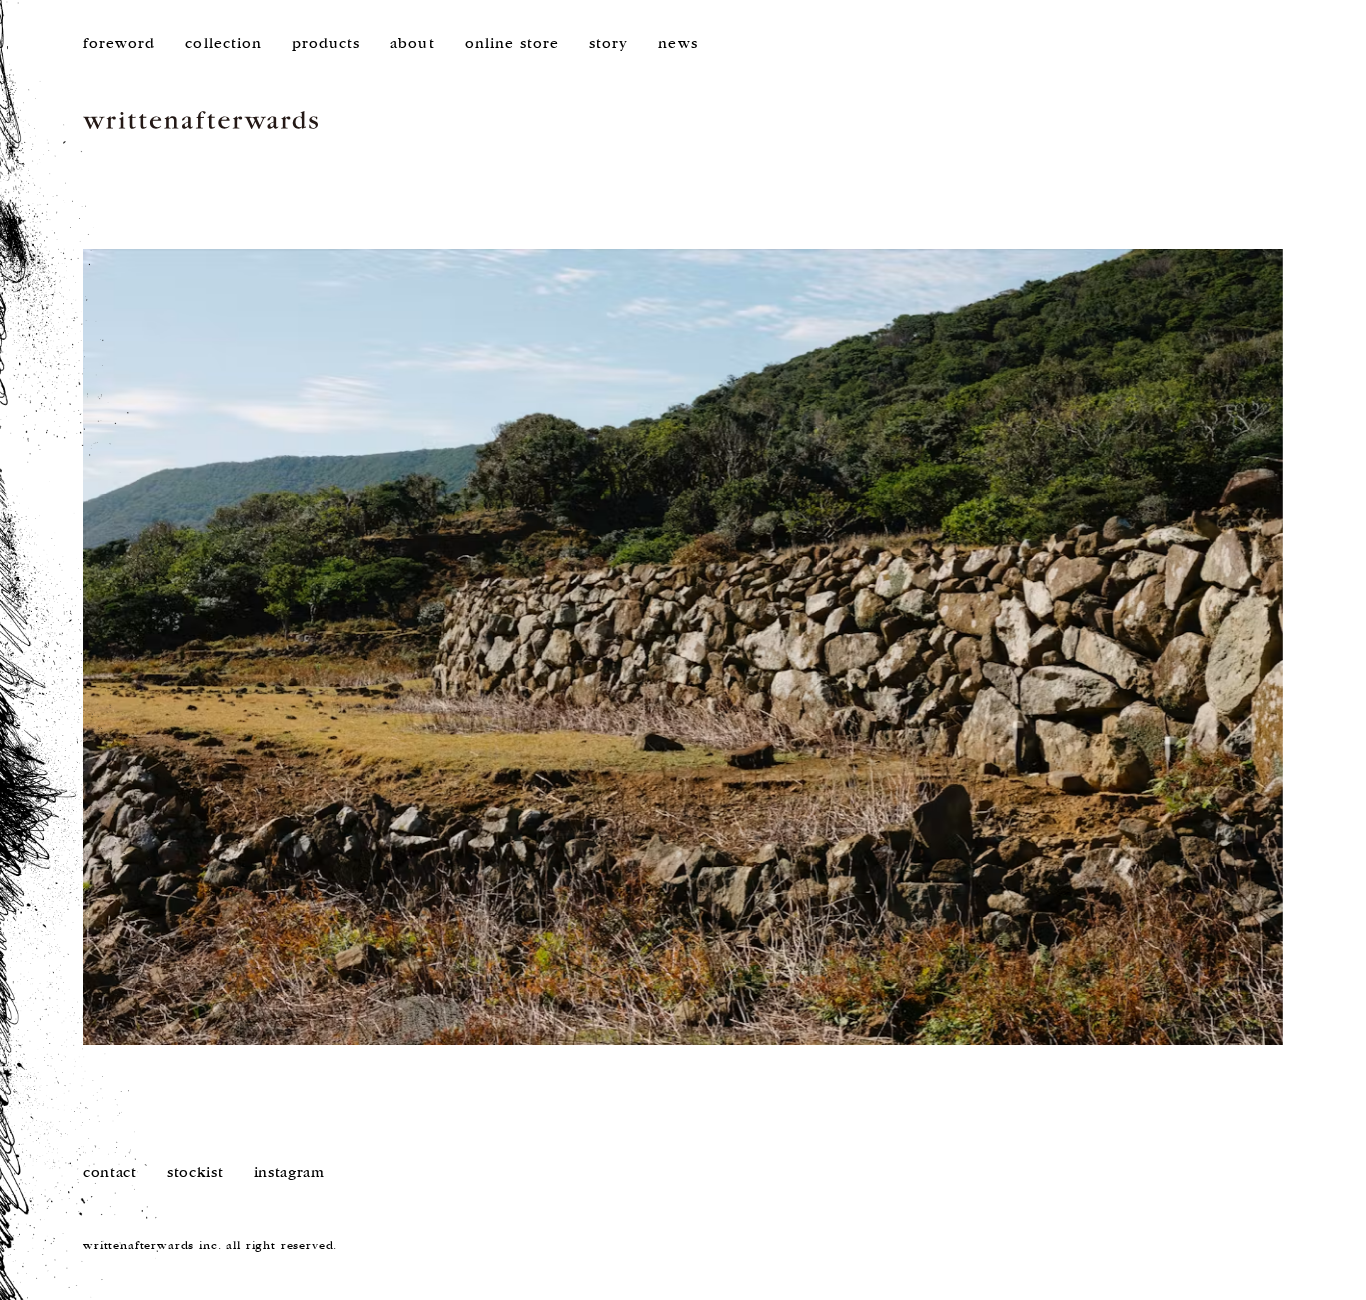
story (608, 43)
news (677, 43)
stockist (195, 1172)
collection (223, 43)
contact (110, 1172)
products (326, 43)
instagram (289, 1172)
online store (512, 43)
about (412, 43)
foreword (119, 43)
